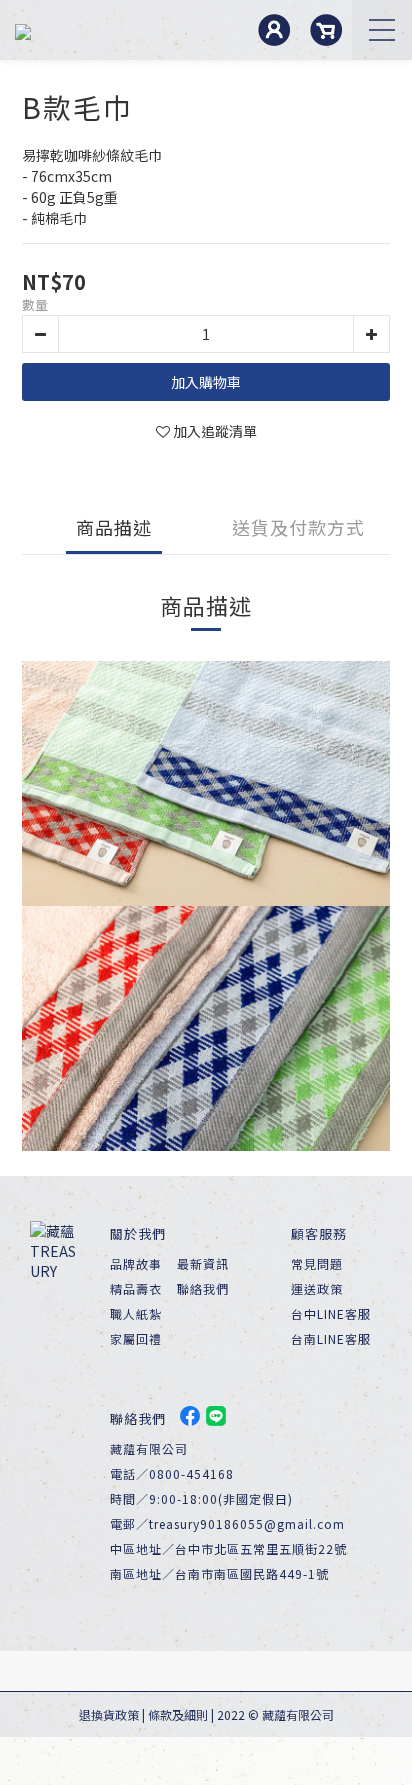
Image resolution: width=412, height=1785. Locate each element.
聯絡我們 (203, 1288)
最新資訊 (203, 1263)
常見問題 (317, 1263)
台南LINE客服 (331, 1338)
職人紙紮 (136, 1313)
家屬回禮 (136, 1338)
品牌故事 (136, 1263)
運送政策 (317, 1288)
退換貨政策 (109, 1714)
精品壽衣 (136, 1288)
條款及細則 (178, 1714)
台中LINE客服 (331, 1313)
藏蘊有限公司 (298, 1714)
